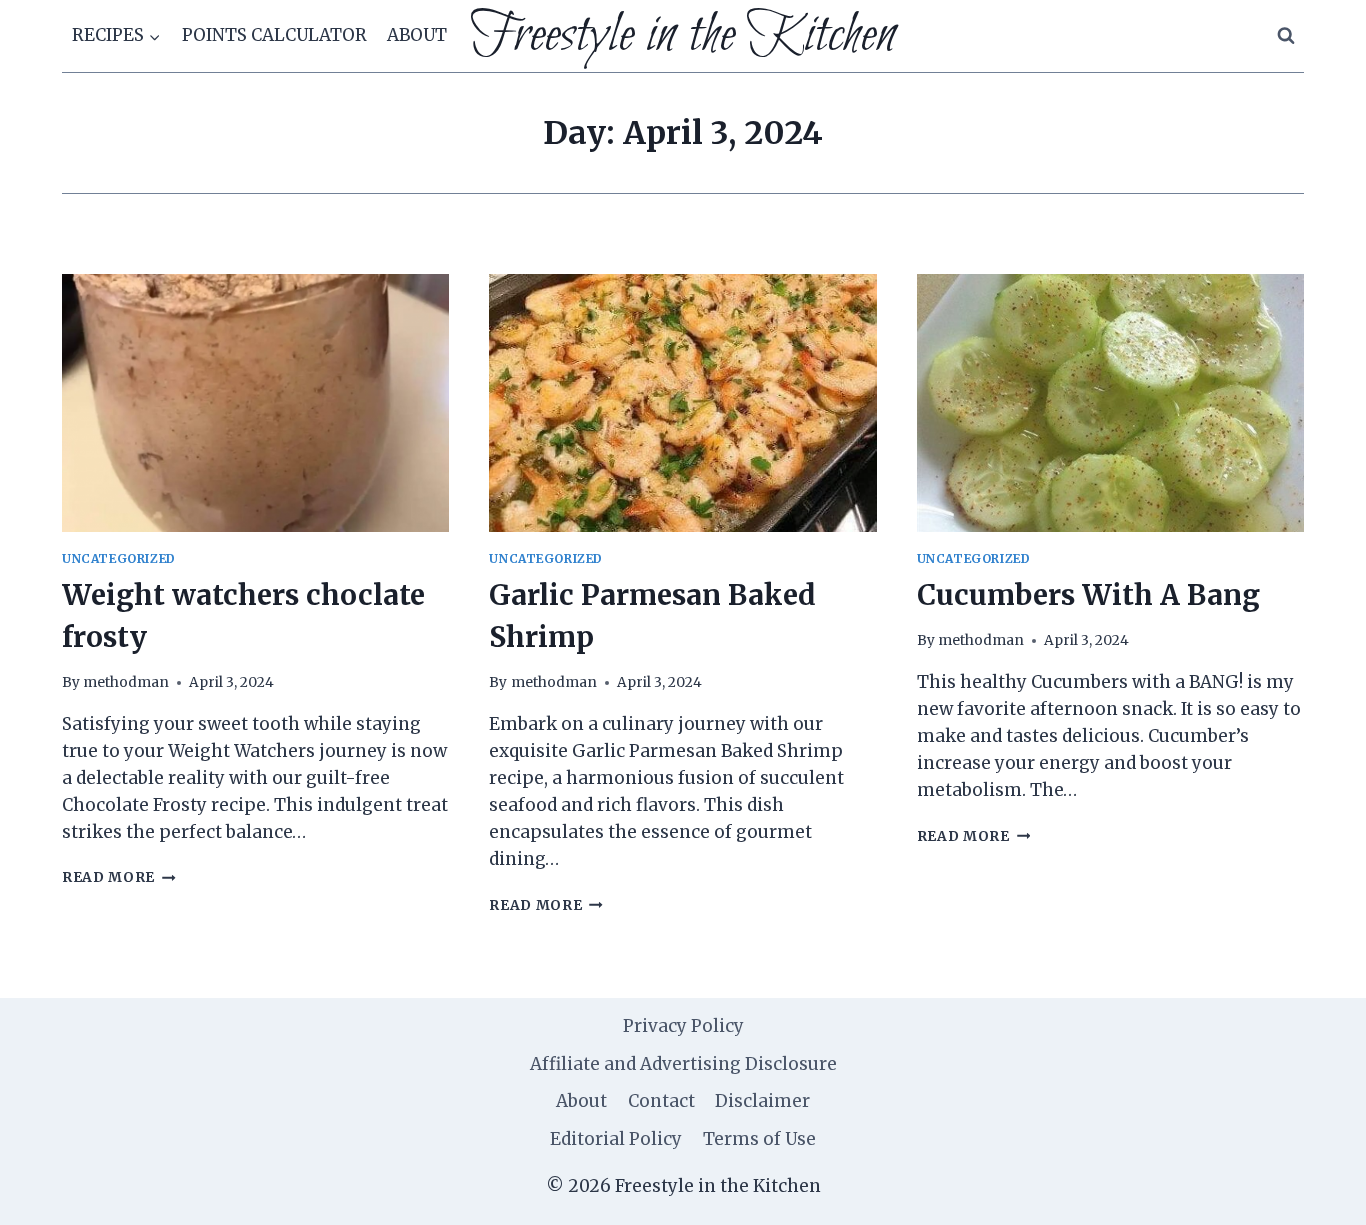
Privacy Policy (683, 1026)
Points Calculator (274, 35)
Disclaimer (762, 1101)
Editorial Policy (616, 1139)
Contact (661, 1101)
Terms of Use (759, 1139)
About (417, 35)
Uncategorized (119, 558)
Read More (119, 877)
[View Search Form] (1286, 36)
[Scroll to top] (1315, 1194)
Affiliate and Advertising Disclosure (683, 1064)
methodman (126, 682)
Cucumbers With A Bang (1088, 595)
